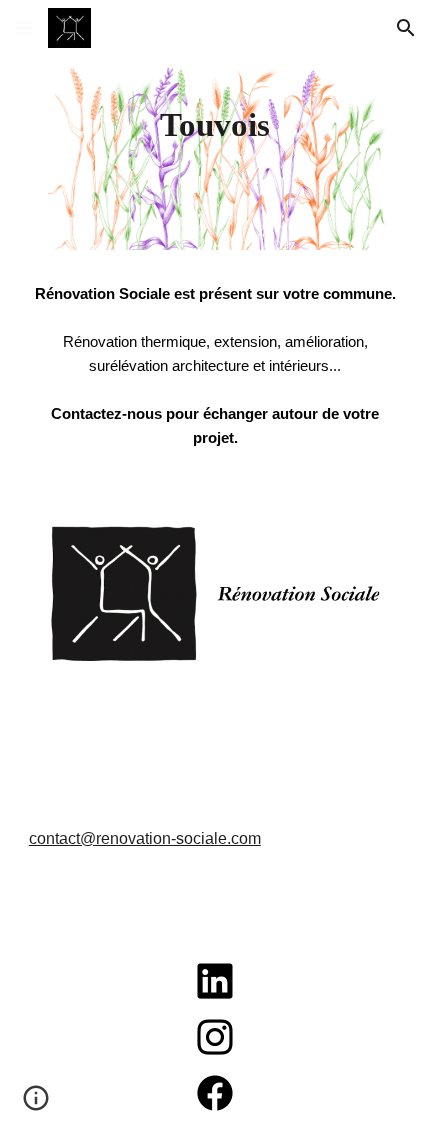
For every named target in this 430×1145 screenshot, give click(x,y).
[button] (24, 27)
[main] (215, 125)
